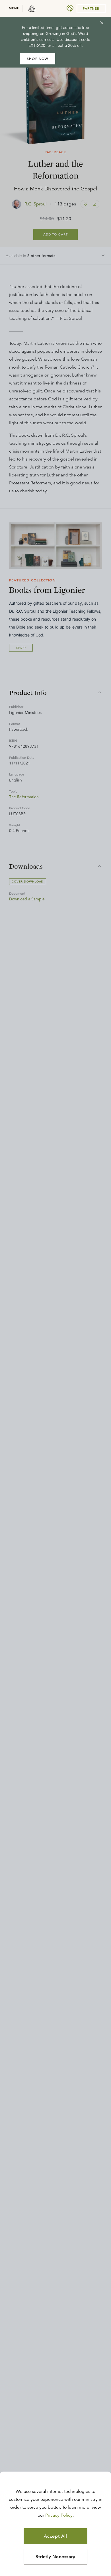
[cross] (102, 23)
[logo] (32, 9)
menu (14, 8)
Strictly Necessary (55, 2557)
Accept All (55, 2536)
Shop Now (38, 59)
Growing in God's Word (67, 33)
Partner (91, 9)
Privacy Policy (59, 2515)
